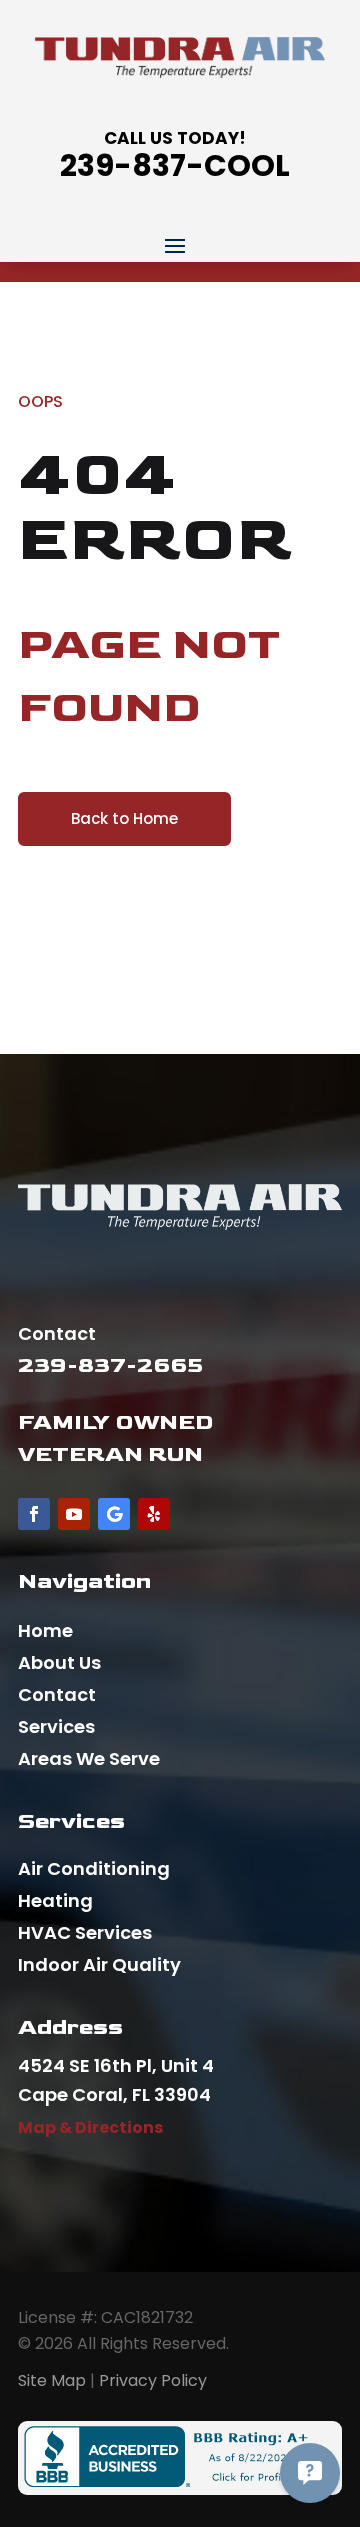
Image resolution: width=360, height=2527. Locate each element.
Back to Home (124, 818)
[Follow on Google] (114, 1514)
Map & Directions (90, 2127)
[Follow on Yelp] (154, 1514)
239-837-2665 (110, 1365)
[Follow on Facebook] (34, 1514)
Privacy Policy (153, 2380)
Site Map (52, 2380)
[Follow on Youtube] (74, 1514)
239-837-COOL (175, 165)
